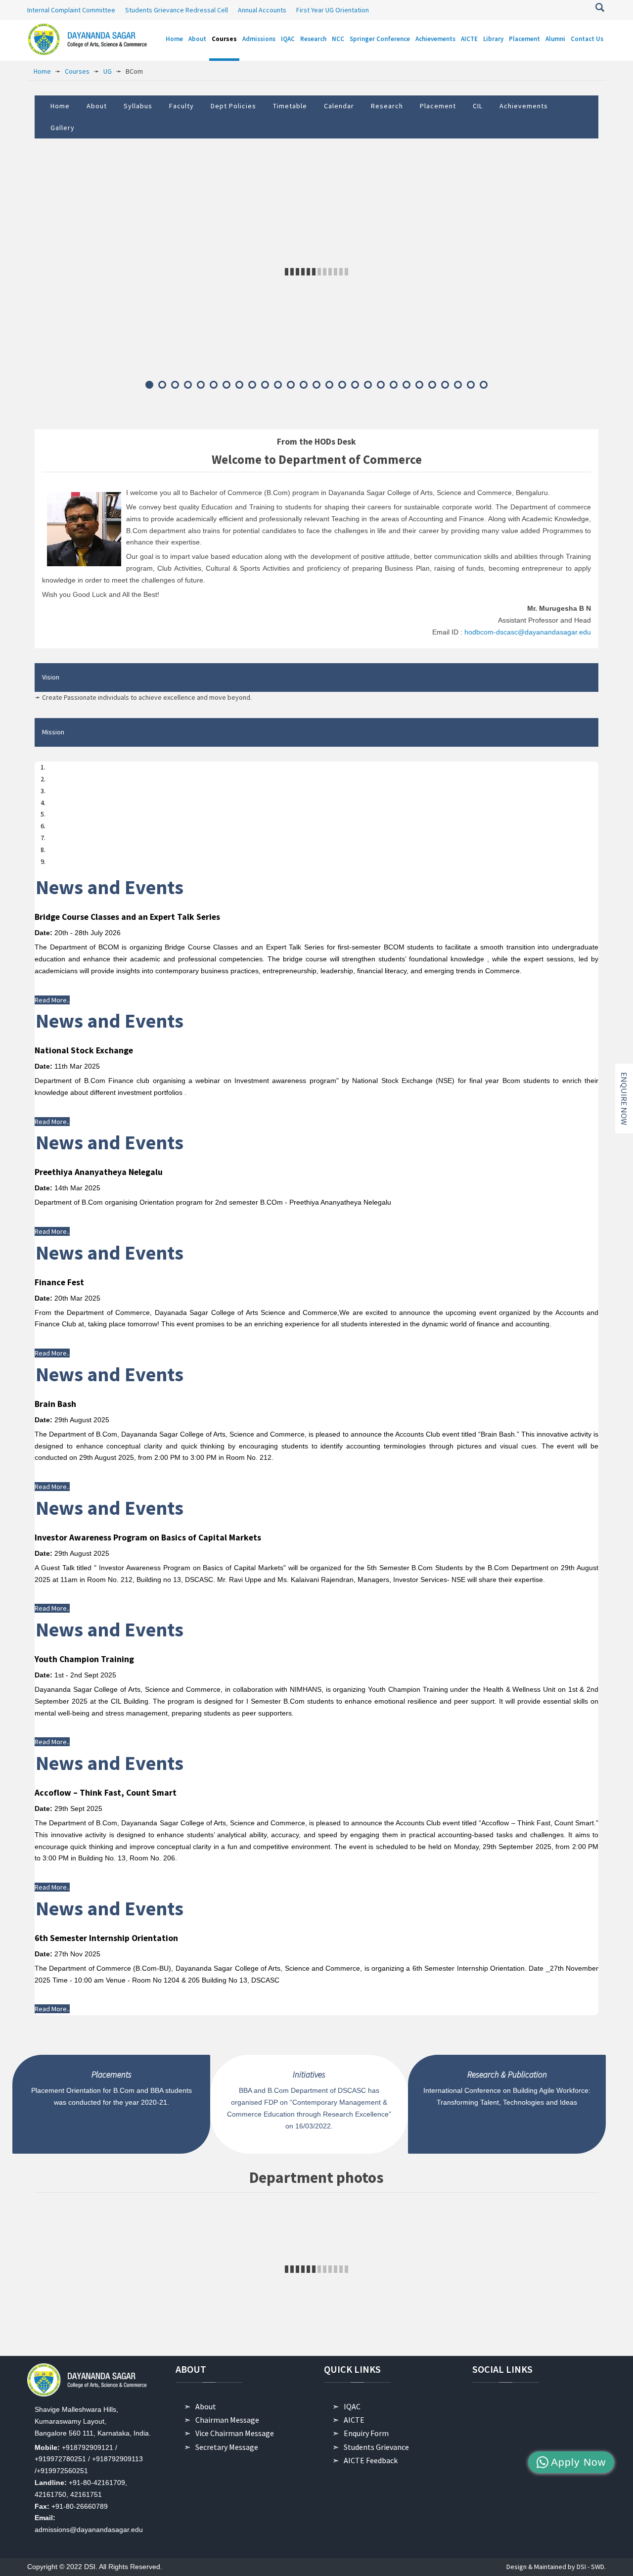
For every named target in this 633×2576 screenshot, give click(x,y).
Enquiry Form (366, 2433)
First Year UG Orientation (333, 10)
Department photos (316, 2177)
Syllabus (138, 106)
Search (600, 7)
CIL (478, 106)
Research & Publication (507, 2075)
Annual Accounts (262, 10)
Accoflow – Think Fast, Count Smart (106, 1793)
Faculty (181, 106)
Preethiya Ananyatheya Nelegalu (99, 1172)
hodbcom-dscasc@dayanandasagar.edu (528, 632)
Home (60, 106)
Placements (112, 2075)
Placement (438, 106)
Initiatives (309, 2075)
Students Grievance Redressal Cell (177, 10)
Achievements (524, 106)
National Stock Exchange (84, 1050)
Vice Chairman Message (235, 2433)
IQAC (352, 2406)
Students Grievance (376, 2447)
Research (387, 106)
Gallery (63, 128)
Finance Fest (59, 1282)
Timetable (290, 106)
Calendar (339, 106)
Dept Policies (233, 106)
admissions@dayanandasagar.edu (89, 2530)
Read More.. (52, 1000)
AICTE (354, 2420)
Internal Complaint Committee (71, 10)
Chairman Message (227, 2420)
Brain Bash (55, 1404)
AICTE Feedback (371, 2460)
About (97, 106)
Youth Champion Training (84, 1659)
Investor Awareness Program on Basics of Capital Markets (148, 1537)
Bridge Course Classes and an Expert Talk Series (127, 917)
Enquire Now (624, 1099)
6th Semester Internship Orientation (106, 1938)
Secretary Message (227, 2447)
